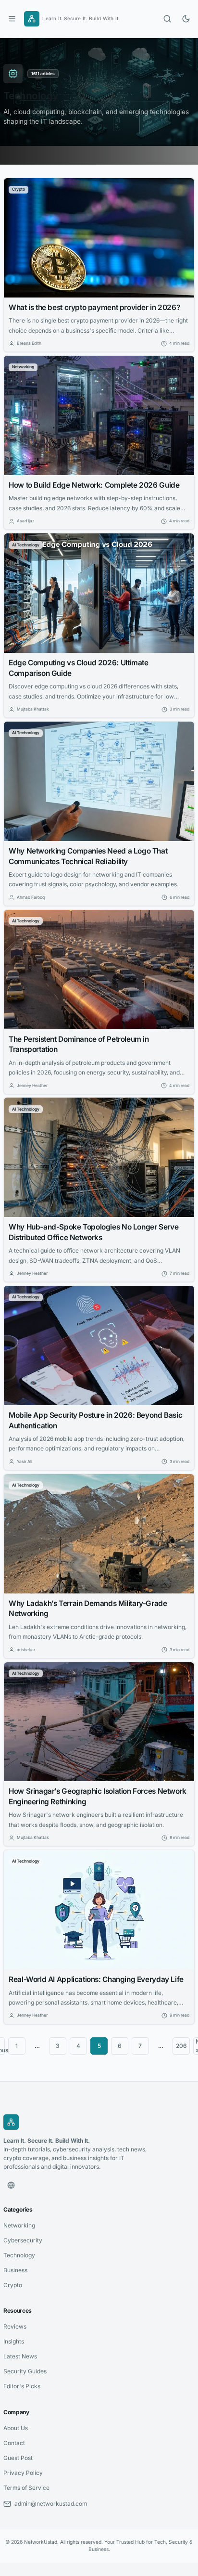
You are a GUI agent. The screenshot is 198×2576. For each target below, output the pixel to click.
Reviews (15, 2326)
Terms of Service (26, 2488)
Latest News (20, 2356)
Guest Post (18, 2458)
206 (181, 2046)
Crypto (13, 2285)
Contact (14, 2443)
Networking (19, 2225)
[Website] (11, 2185)
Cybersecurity (23, 2240)
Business (15, 2270)
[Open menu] (12, 19)
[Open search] (167, 19)
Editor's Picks (22, 2386)
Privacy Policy (23, 2473)
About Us (16, 2428)
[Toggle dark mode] (186, 19)
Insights (14, 2341)
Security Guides (25, 2371)
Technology (19, 2255)
